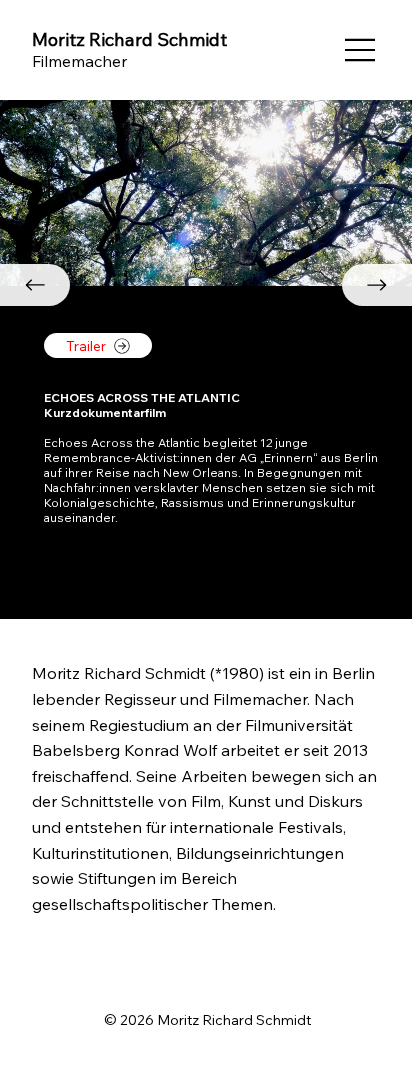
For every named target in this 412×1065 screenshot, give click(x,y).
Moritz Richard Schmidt (129, 39)
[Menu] (361, 50)
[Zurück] (35, 285)
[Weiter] (377, 285)
